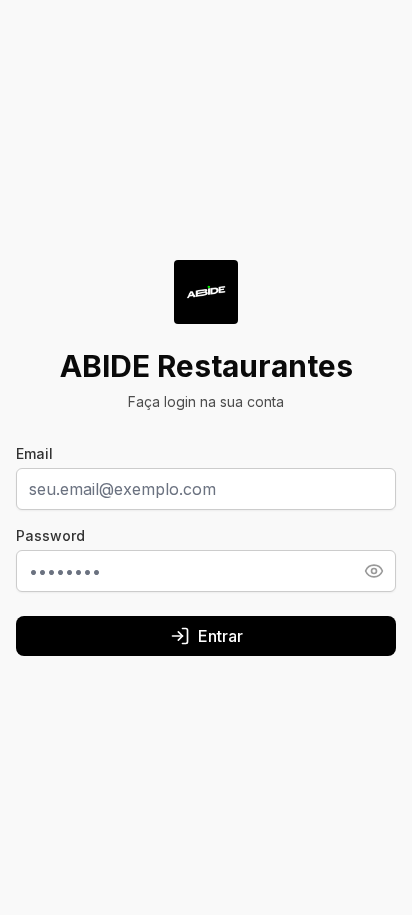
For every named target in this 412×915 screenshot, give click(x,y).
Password (50, 535)
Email (34, 453)
